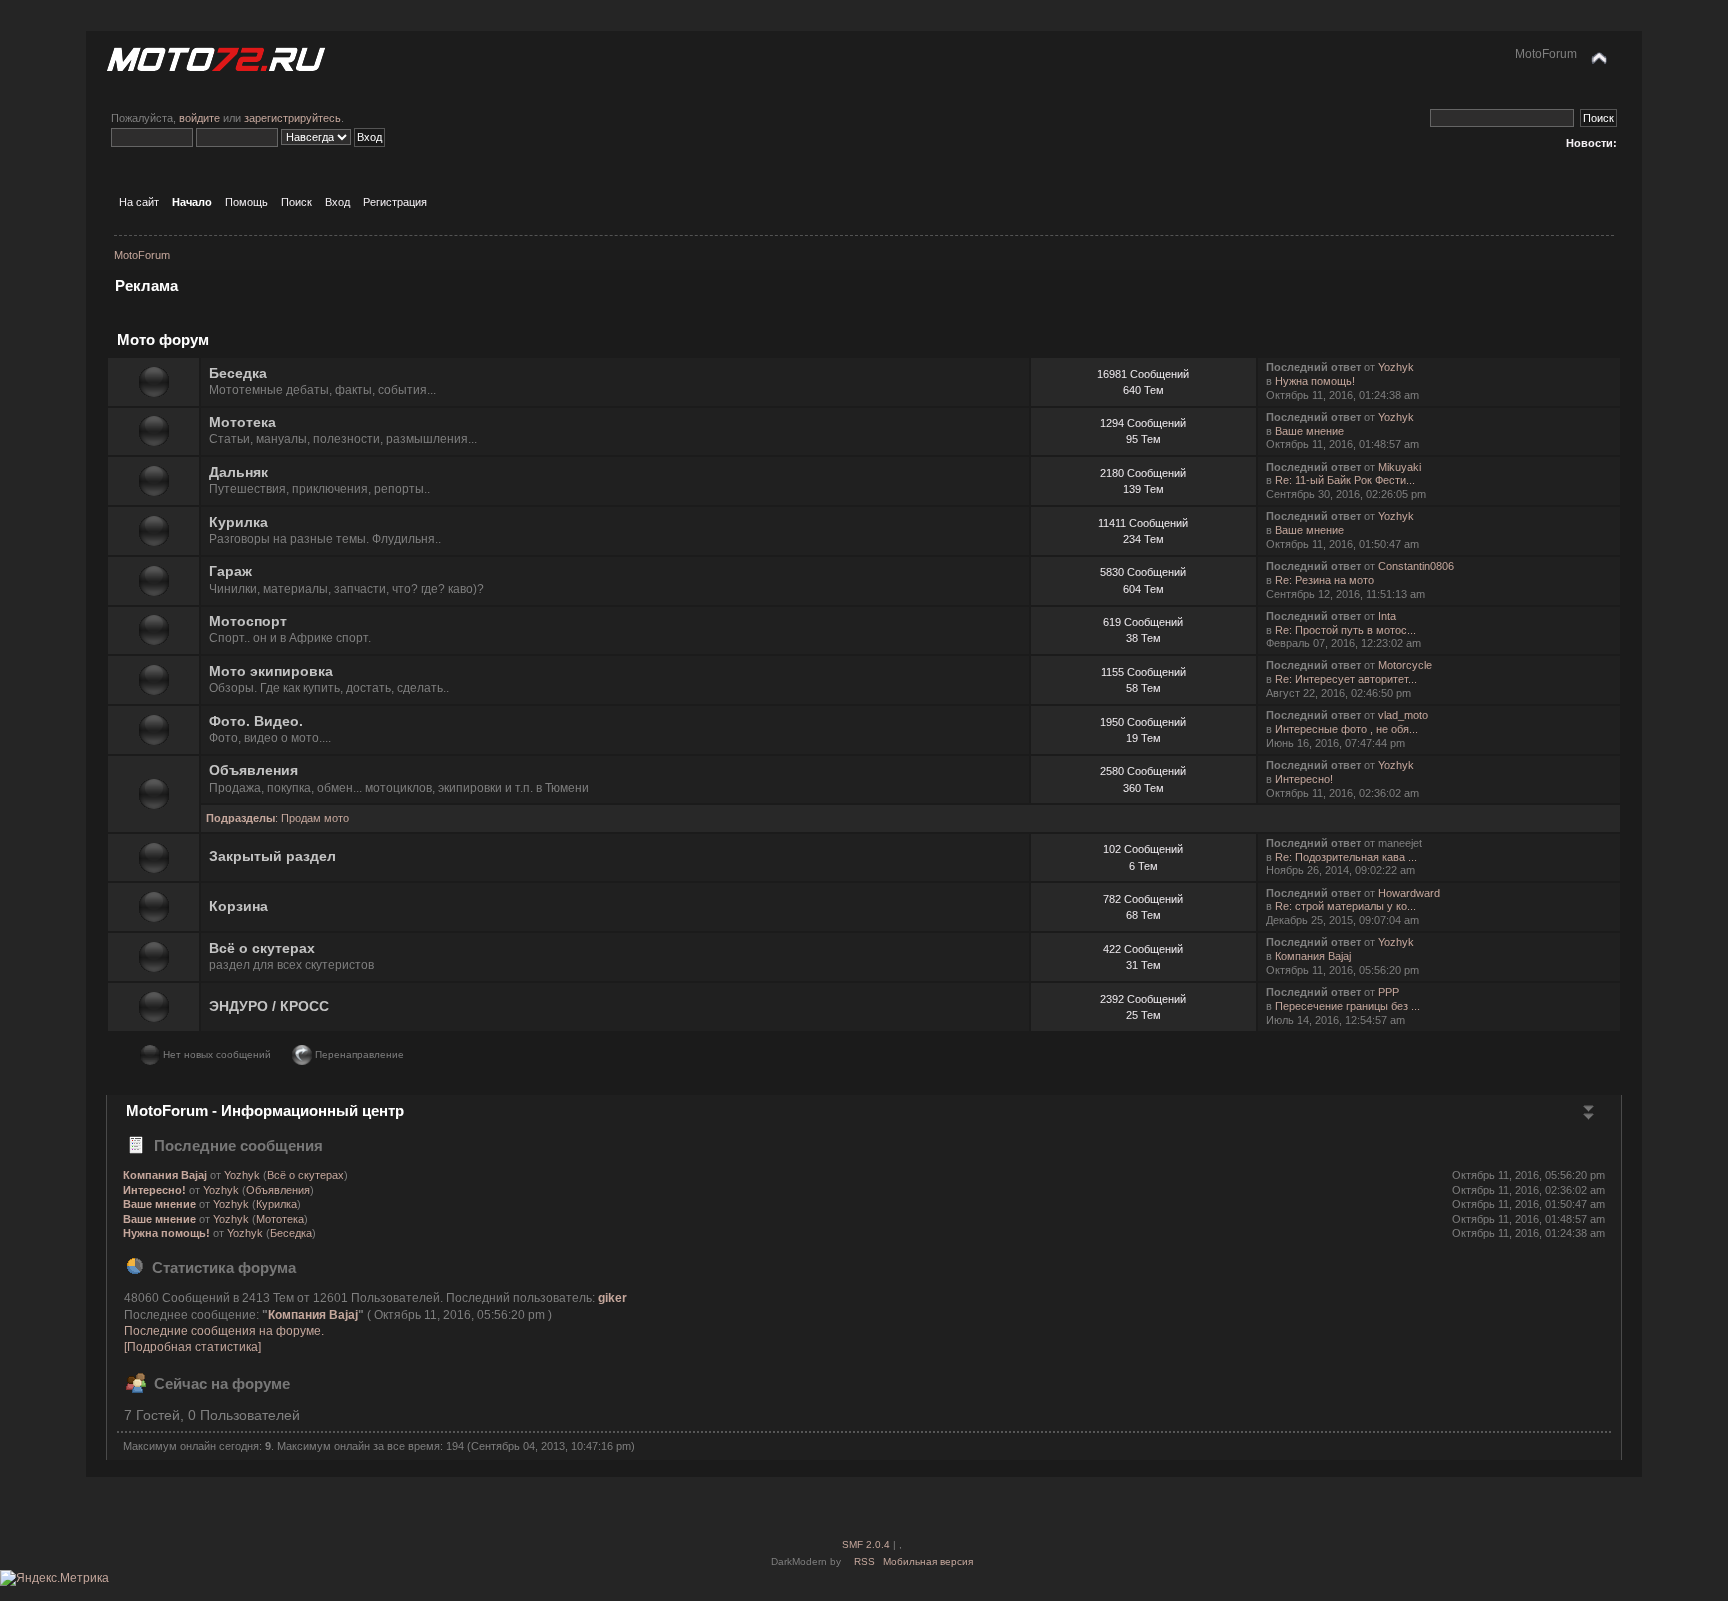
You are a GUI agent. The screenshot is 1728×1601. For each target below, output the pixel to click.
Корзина (238, 906)
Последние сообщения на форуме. (224, 1331)
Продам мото (315, 818)
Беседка (238, 373)
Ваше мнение (1309, 431)
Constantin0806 (1416, 566)
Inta (1387, 616)
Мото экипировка (271, 671)
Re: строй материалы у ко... (1345, 906)
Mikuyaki (1399, 467)
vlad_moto (1403, 715)
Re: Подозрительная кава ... (1346, 857)
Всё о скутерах (262, 948)
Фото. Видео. (256, 721)
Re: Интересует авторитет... (1346, 679)
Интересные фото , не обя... (1346, 729)
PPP (1388, 992)
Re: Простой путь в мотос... (1345, 630)
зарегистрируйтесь (292, 118)
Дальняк (238, 472)
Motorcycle (1405, 665)
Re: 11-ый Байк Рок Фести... (1345, 480)
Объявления (253, 770)
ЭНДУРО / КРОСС (269, 1006)
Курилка (238, 522)
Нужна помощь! (1315, 381)
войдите (199, 118)
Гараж (230, 571)
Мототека (242, 422)
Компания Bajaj (1313, 956)
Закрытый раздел (272, 856)
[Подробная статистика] (192, 1347)
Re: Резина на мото (1324, 580)
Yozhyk (1396, 367)
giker (612, 1298)
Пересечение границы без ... (1347, 1006)
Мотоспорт (248, 621)
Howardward (1409, 893)
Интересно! (1304, 779)
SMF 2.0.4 (866, 1544)
